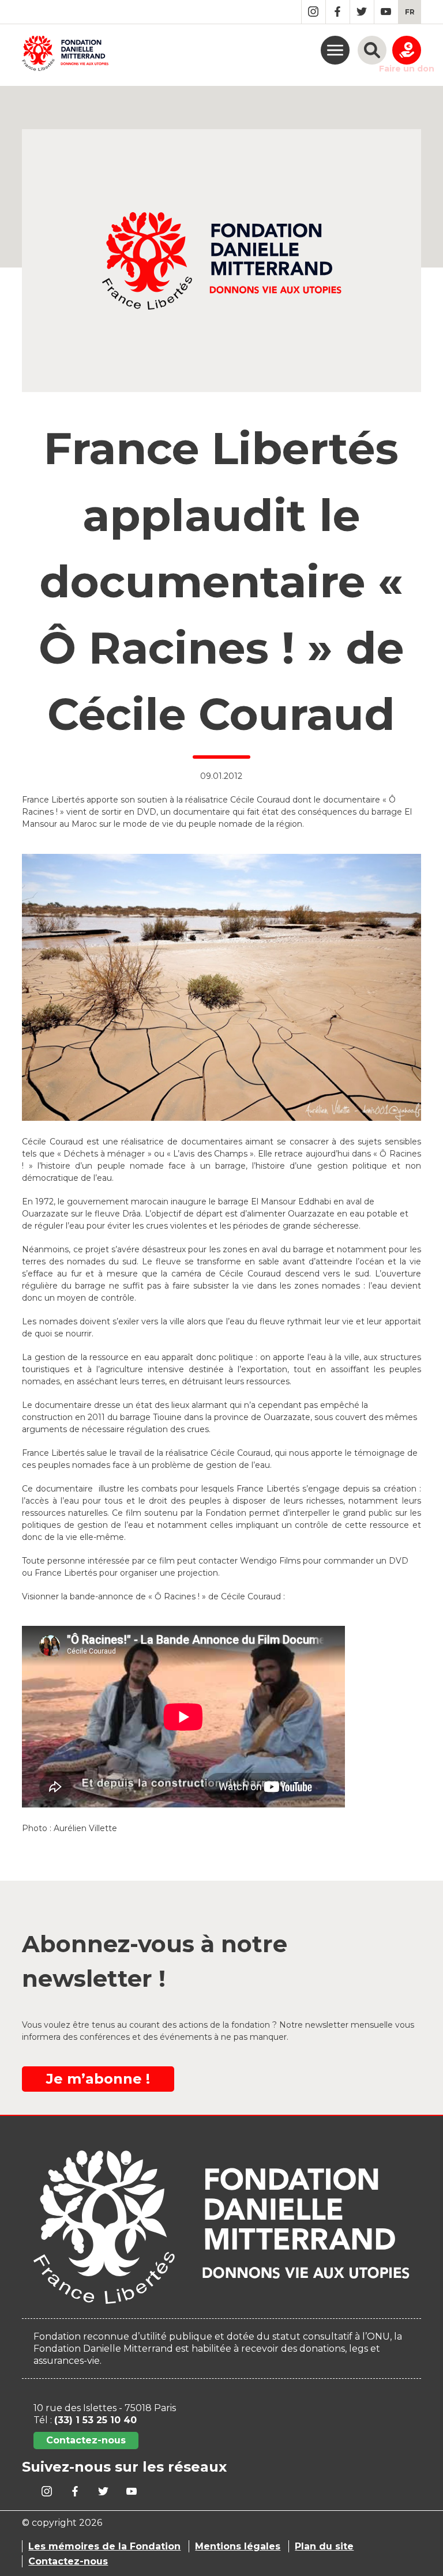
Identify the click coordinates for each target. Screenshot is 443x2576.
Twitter (362, 12)
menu (335, 50)
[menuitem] (410, 12)
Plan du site (324, 2546)
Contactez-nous (86, 2440)
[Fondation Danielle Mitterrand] (65, 55)
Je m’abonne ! (98, 2079)
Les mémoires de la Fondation (104, 2546)
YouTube (386, 12)
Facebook (338, 12)
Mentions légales (238, 2546)
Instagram (314, 12)
